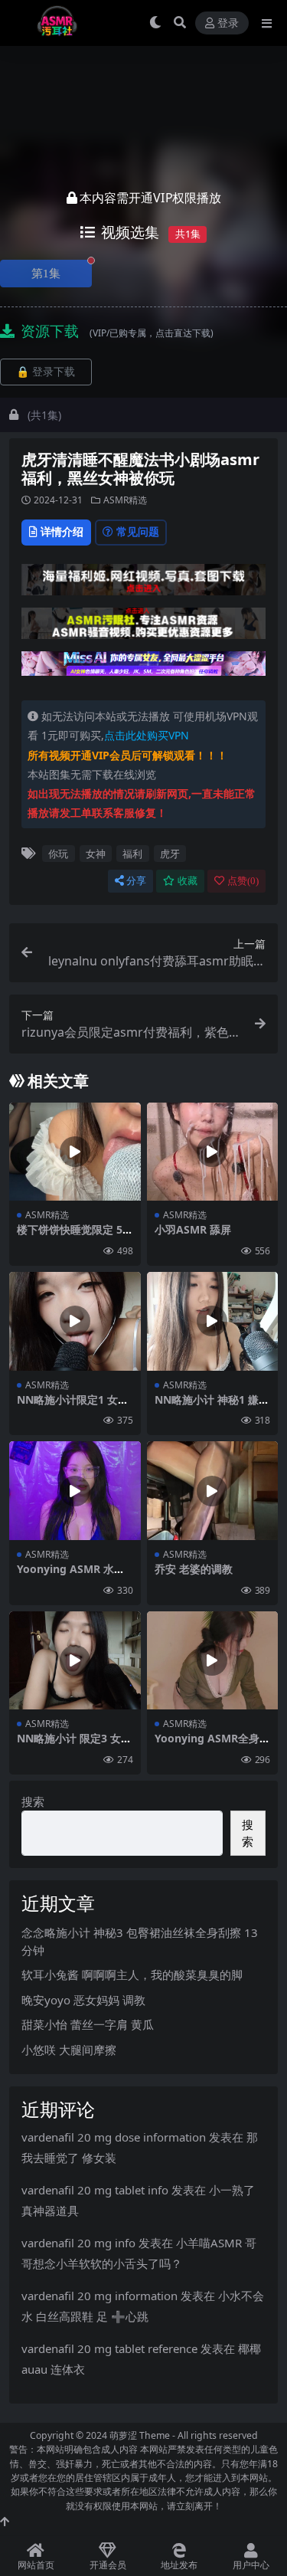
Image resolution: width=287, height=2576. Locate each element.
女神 (96, 854)
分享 (136, 881)
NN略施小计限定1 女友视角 (73, 1406)
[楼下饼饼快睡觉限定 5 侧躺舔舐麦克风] (75, 1152)
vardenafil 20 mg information (99, 2296)
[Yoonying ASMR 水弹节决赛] (75, 1491)
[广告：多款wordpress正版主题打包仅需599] (143, 584)
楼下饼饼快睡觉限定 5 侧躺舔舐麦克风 (70, 1236)
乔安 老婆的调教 (194, 1569)
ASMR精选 (125, 500)
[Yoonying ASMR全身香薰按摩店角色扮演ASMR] (213, 1661)
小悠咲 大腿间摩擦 (69, 2050)
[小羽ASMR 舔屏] (213, 1152)
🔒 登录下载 (46, 372)
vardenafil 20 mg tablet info (95, 2190)
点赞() (243, 881)
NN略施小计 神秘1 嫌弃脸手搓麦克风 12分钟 (212, 1406)
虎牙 (170, 854)
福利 (132, 854)
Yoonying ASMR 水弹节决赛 (71, 1575)
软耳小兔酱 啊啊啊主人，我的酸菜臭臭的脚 (132, 1975)
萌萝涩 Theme (140, 2435)
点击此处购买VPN (147, 735)
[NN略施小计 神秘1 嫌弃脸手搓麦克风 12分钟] (213, 1321)
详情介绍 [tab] (62, 531)
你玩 (58, 854)
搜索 (33, 1801)
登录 (228, 23)
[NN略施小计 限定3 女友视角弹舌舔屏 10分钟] (75, 1661)
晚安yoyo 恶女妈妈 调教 (83, 2000)
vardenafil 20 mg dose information (114, 2137)
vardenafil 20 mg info (78, 2243)
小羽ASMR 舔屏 (193, 1229)
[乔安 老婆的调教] (213, 1491)
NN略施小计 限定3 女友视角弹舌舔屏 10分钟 (74, 1745)
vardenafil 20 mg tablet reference (109, 2348)
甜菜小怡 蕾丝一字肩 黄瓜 (88, 2024)
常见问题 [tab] (138, 531)
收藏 (188, 881)
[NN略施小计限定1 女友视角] (75, 1321)
